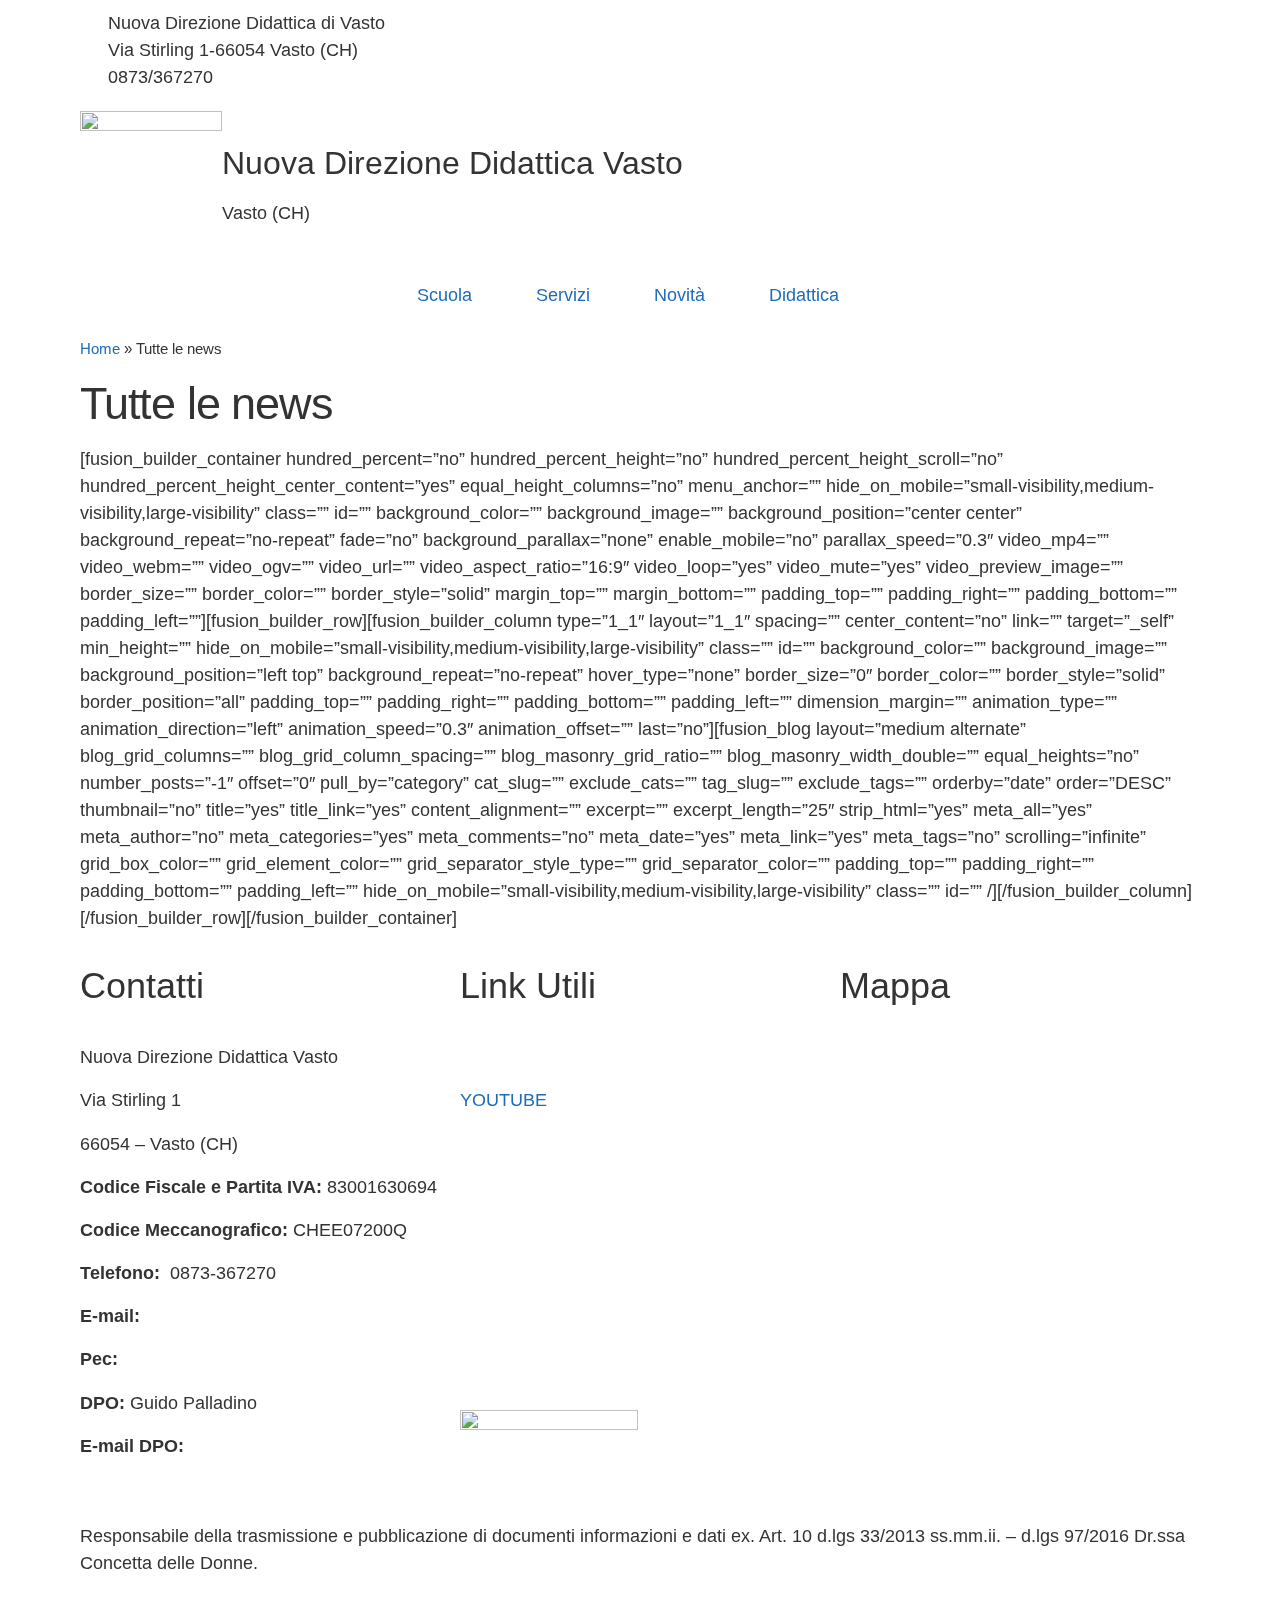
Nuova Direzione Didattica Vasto (452, 163)
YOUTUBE (503, 1100)
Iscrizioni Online (523, 1144)
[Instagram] (925, 50)
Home (100, 348)
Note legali (502, 1359)
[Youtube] (925, 77)
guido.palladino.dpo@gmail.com (208, 1473)
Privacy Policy (516, 1273)
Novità (679, 295)
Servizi (563, 295)
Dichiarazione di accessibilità (575, 1316)
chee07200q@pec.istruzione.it (244, 1359)
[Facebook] (925, 23)
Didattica (804, 295)
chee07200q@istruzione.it (505, 50)
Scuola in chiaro (524, 1187)
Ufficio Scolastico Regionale (571, 1230)
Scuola (444, 295)
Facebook (499, 1057)
